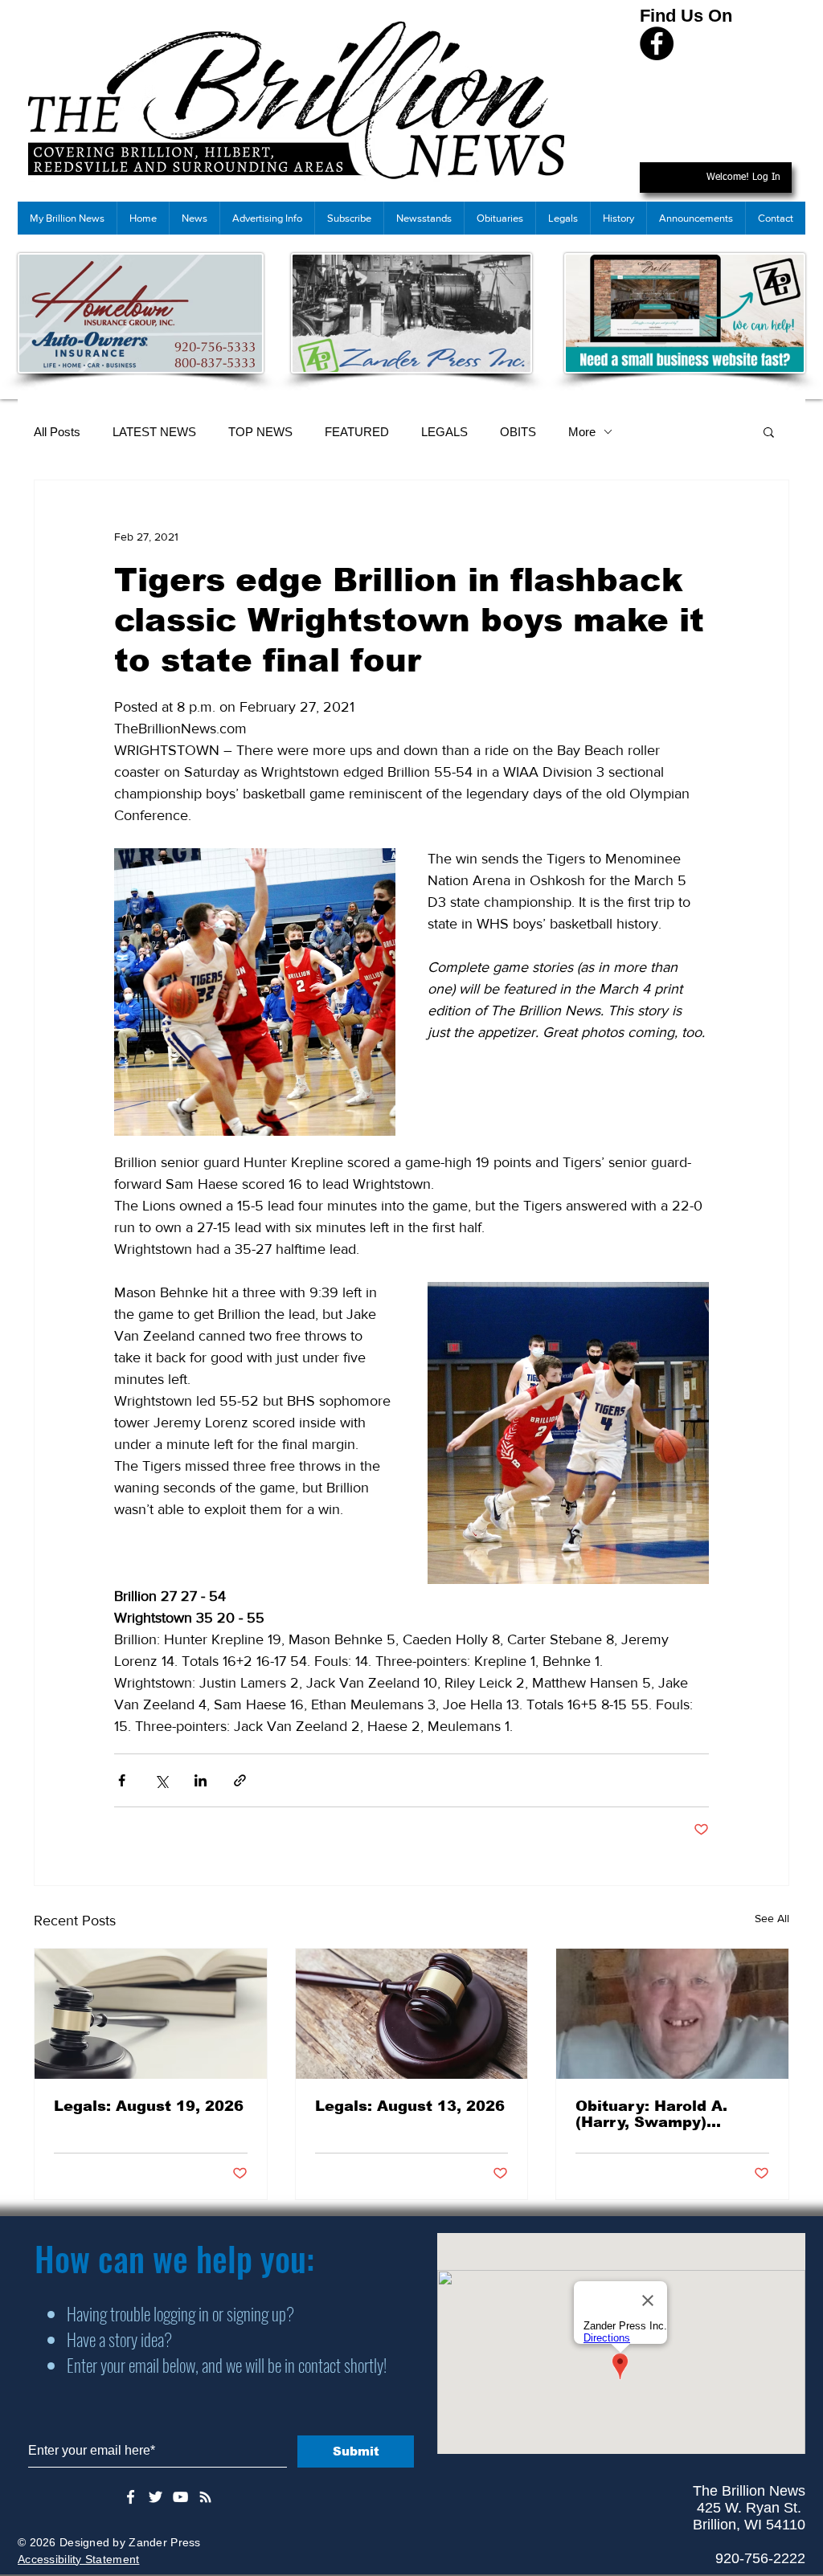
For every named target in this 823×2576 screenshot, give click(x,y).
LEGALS (444, 432)
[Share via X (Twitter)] (161, 1780)
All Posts (57, 432)
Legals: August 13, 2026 (410, 2106)
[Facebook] (657, 43)
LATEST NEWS (154, 432)
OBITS (518, 432)
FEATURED (357, 432)
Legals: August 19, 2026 (149, 2106)
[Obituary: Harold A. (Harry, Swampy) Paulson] (672, 2014)
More (582, 432)
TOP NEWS (260, 432)
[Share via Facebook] (122, 1780)
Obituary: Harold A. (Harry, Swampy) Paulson (651, 2114)
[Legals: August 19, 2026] (151, 2014)
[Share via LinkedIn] (201, 1780)
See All (772, 1918)
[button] (769, 431)
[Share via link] (240, 1780)
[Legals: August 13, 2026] (412, 2014)
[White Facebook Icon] (131, 2497)
